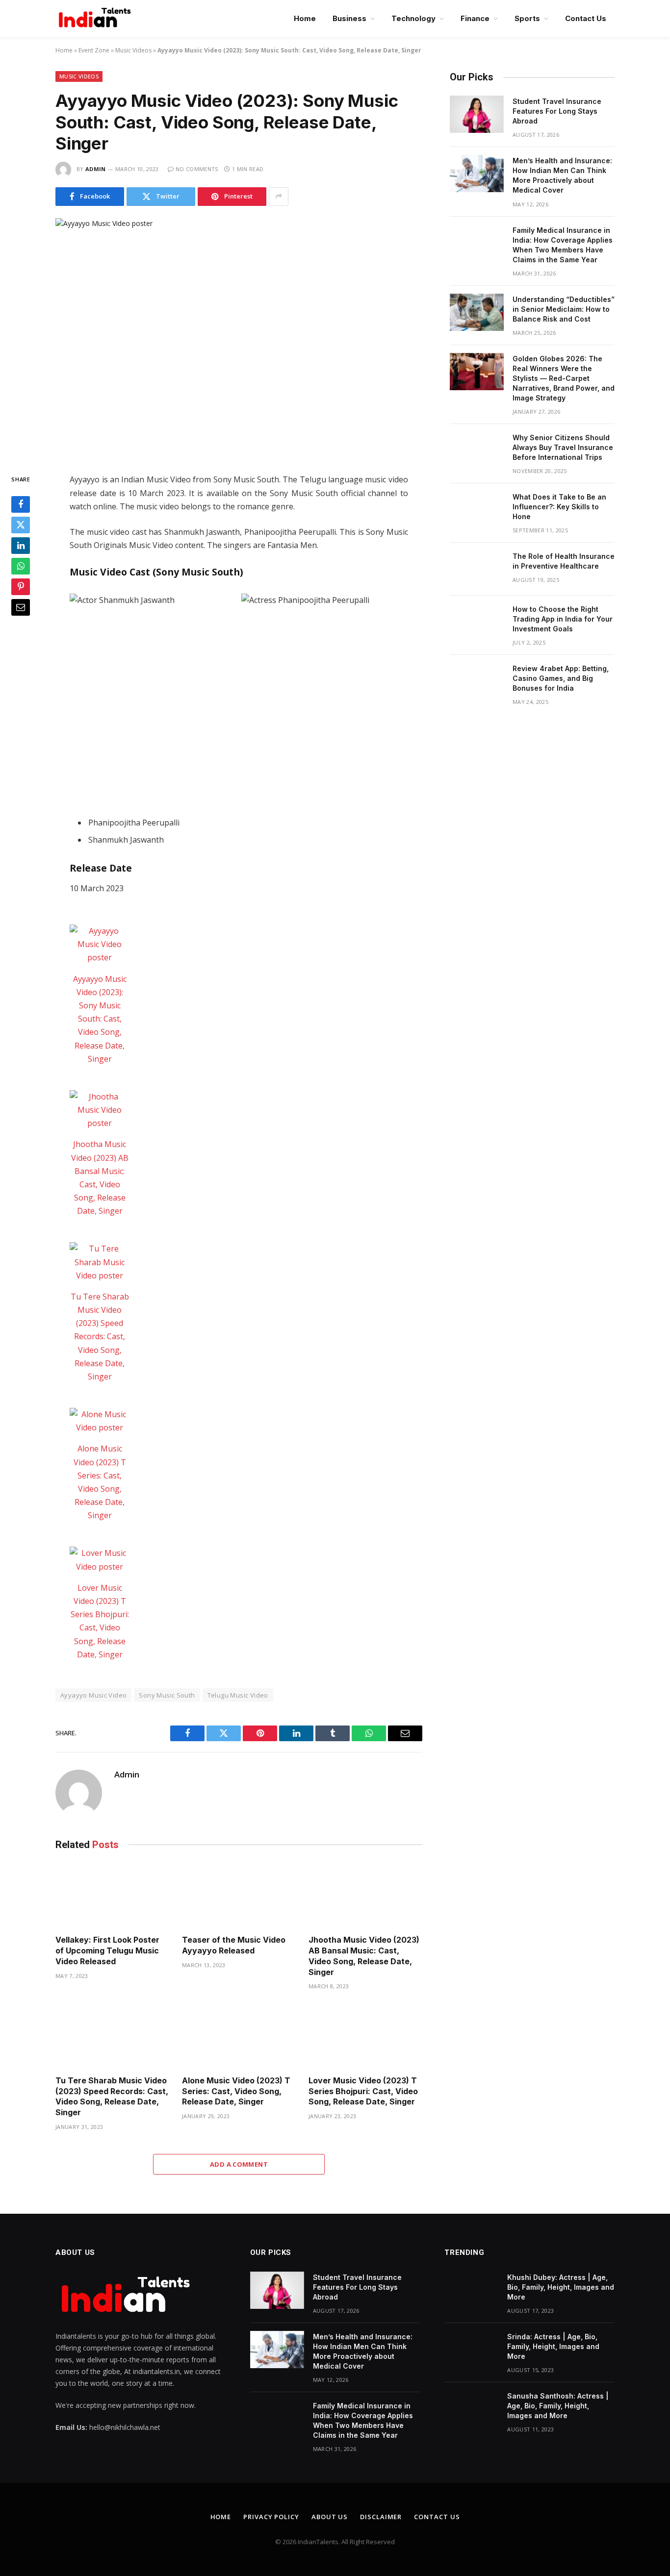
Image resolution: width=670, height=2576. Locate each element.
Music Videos (133, 50)
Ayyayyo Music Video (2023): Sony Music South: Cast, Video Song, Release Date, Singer (100, 1019)
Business (349, 18)
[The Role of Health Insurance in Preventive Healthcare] (477, 569)
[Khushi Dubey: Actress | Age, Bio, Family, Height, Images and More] (471, 2290)
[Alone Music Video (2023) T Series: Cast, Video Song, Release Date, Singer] (100, 1421)
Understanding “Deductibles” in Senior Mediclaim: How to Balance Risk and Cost (564, 309)
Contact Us (586, 18)
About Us (330, 2517)
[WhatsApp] (21, 566)
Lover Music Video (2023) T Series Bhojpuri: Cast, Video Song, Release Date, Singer (363, 2091)
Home (305, 18)
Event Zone (94, 50)
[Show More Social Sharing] (279, 197)
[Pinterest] (21, 587)
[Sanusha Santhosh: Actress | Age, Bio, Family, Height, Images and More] (471, 2409)
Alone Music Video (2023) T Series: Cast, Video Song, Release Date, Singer (236, 2091)
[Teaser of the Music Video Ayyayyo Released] (239, 1895)
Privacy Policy (271, 2517)
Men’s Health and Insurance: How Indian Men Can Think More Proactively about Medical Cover (562, 175)
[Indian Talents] (97, 19)
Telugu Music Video (238, 1695)
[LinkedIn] (21, 546)
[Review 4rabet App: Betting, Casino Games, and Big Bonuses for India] (477, 681)
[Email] (21, 607)
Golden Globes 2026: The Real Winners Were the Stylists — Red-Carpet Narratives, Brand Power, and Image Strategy (564, 378)
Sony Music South (167, 1695)
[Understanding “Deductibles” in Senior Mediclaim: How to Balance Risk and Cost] (477, 312)
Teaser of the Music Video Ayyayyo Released (234, 1945)
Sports (527, 18)
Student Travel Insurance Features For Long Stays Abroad (557, 111)
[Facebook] (21, 504)
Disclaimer (381, 2517)
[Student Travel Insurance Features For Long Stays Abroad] (477, 114)
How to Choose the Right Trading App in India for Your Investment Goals (563, 619)
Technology (413, 18)
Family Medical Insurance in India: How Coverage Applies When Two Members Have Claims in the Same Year (563, 245)
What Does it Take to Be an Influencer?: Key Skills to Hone (559, 507)
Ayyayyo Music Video (93, 1695)
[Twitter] (21, 525)
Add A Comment (239, 2164)
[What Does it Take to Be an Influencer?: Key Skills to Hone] (477, 510)
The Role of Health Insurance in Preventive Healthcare (564, 561)
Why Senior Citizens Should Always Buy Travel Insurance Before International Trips (563, 447)
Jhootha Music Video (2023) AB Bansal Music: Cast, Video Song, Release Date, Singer (364, 1956)
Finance (475, 18)
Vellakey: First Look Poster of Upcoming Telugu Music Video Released (107, 1951)
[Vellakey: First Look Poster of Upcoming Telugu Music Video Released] (112, 1895)
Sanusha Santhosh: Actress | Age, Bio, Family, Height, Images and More (558, 2406)
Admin (96, 169)
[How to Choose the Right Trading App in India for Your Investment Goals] (477, 622)
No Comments (197, 169)
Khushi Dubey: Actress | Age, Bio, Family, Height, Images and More (561, 2287)
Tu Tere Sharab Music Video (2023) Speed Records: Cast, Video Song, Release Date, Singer (100, 1337)
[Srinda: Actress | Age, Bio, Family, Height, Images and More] (471, 2350)
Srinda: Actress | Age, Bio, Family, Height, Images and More (553, 2346)
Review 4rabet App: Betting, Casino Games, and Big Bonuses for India (561, 678)
